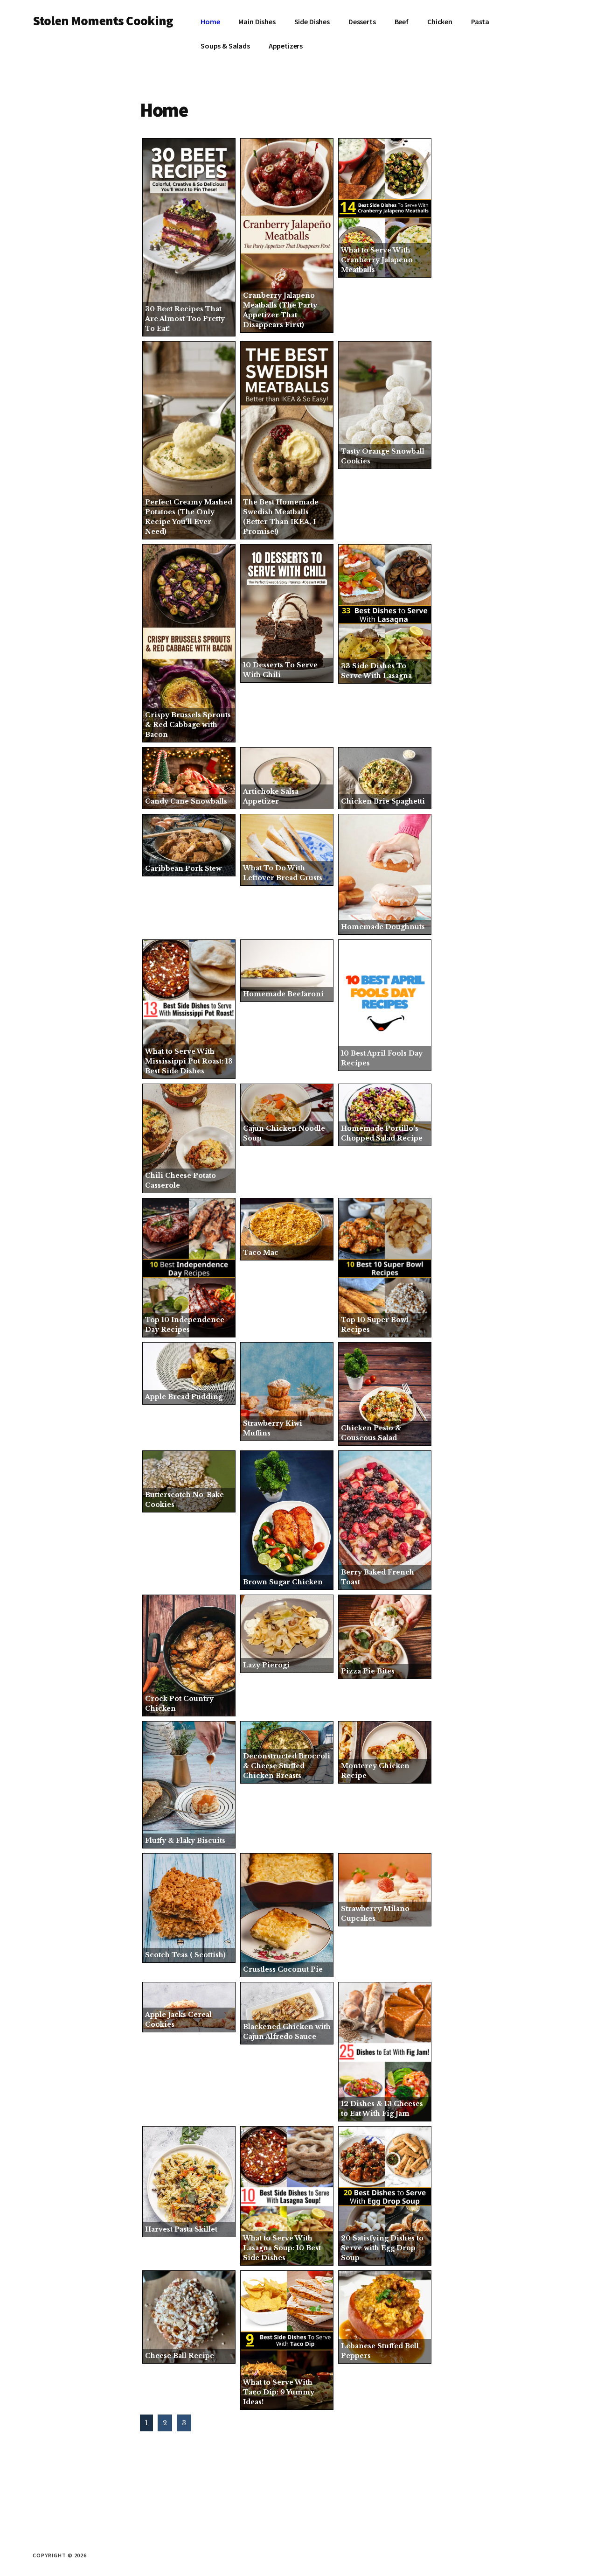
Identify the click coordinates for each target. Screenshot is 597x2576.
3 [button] (184, 2423)
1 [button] (146, 2423)
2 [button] (165, 2423)
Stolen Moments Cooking (103, 21)
